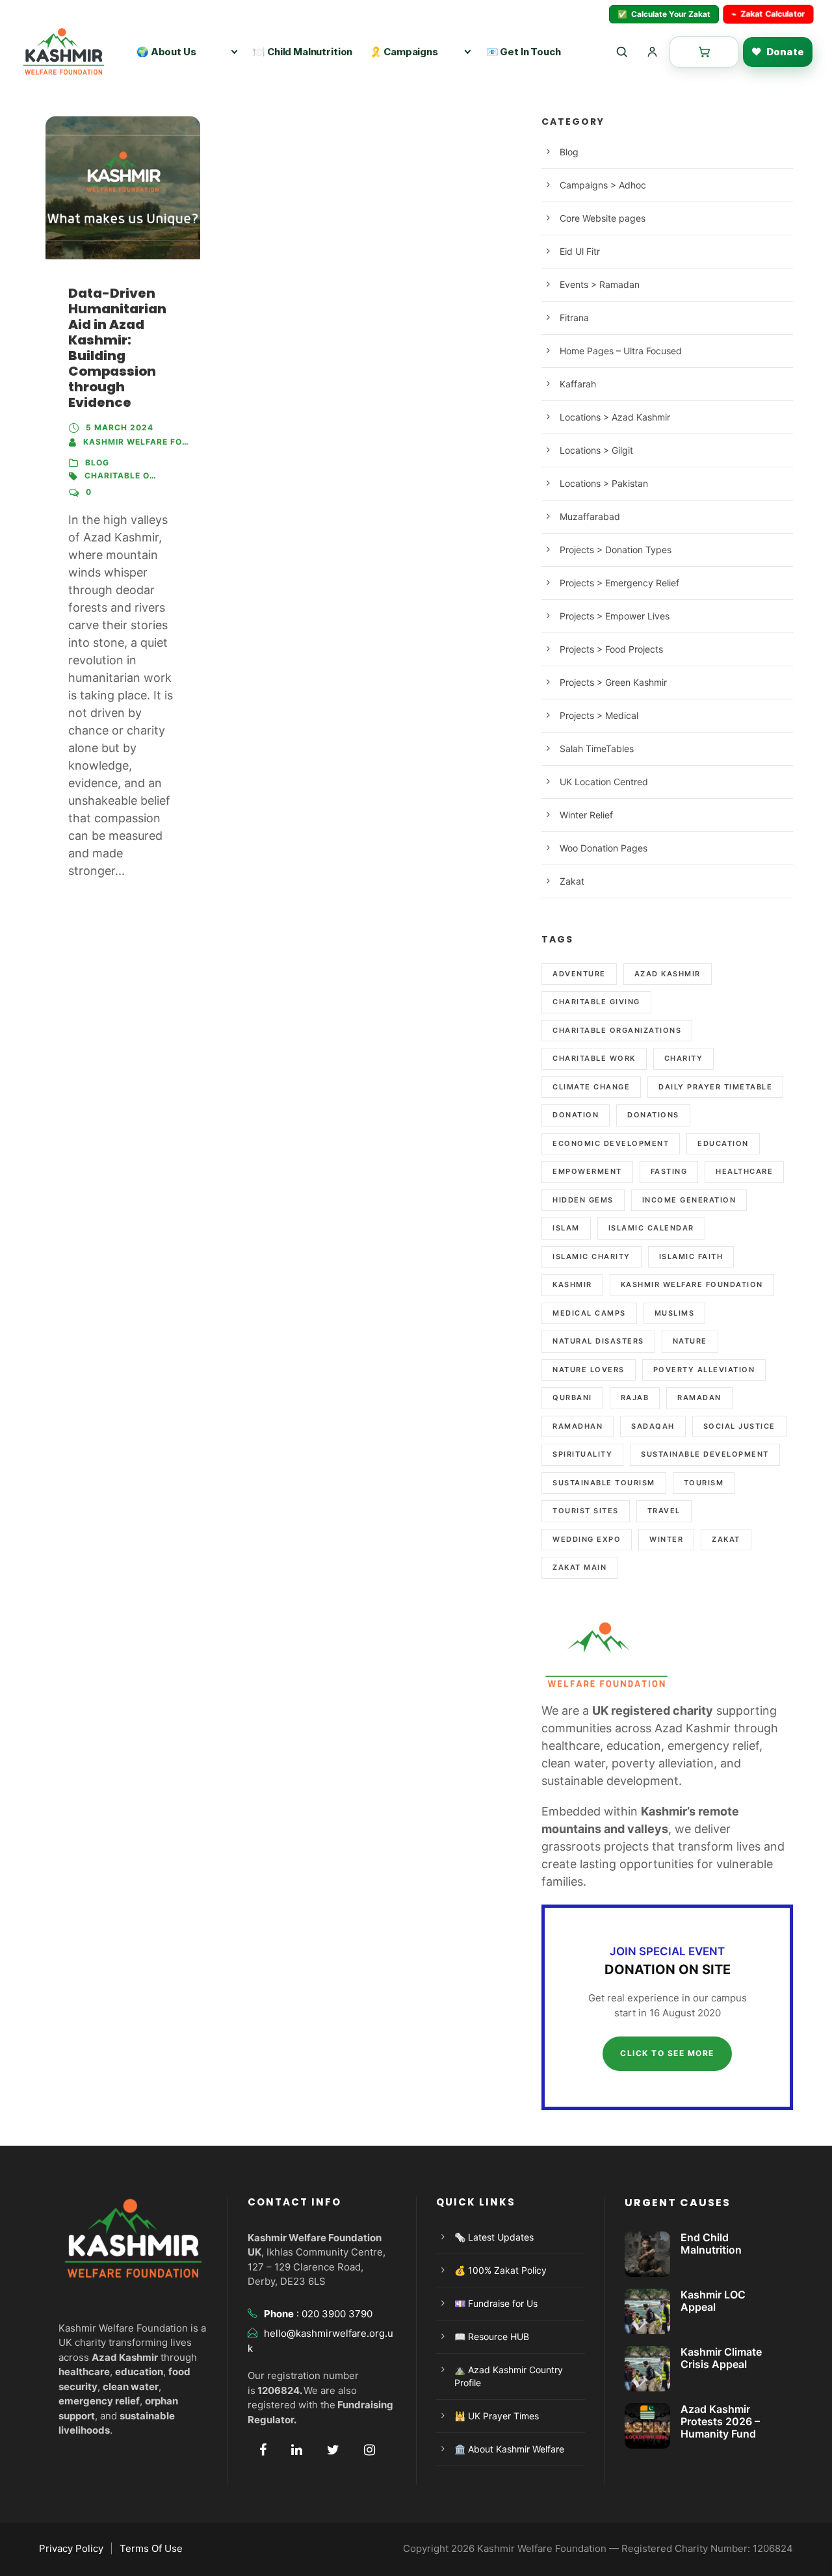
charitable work (594, 1058)
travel (664, 1511)
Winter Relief (586, 815)
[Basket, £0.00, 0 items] (704, 52)
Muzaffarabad (590, 516)
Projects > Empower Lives (615, 616)
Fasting (669, 1171)
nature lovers (589, 1370)
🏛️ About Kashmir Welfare (509, 2449)
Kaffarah (578, 384)
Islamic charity (591, 1256)
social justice (739, 1426)
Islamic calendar (651, 1228)
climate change (591, 1087)
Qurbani (572, 1398)
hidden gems (583, 1200)
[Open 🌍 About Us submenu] (234, 52)
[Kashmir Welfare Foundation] (68, 52)
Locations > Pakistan (604, 483)
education (723, 1143)
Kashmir (572, 1284)
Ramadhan (578, 1426)
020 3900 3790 (337, 2314)
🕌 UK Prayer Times (497, 2416)
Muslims (675, 1313)
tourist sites (586, 1511)
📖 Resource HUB (492, 2336)
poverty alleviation (704, 1370)
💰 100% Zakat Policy (500, 2270)
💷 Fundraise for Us (496, 2303)
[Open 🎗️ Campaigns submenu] (468, 52)
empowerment (587, 1171)
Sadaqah (653, 1426)
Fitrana (574, 318)
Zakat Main (579, 1567)
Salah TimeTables (597, 748)
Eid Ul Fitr (580, 251)
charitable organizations (150, 475)
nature (690, 1341)
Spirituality (582, 1454)
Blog (97, 462)
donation (576, 1115)
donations (653, 1115)
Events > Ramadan (600, 284)
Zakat (572, 881)
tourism (704, 1483)
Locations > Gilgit (596, 450)
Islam (566, 1228)
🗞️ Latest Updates (494, 2237)
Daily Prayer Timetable (715, 1087)
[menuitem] (304, 52)
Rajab (635, 1398)
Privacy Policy (71, 2548)
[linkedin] (297, 2450)
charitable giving (596, 1002)
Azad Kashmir (668, 974)
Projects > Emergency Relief (619, 583)
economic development (611, 1143)
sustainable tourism (604, 1483)
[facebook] (263, 2450)
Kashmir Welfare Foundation (156, 442)
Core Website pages (603, 218)
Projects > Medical (599, 715)
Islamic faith (691, 1256)
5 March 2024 (120, 427)
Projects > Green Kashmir (613, 682)
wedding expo (587, 1539)
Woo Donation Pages (604, 848)
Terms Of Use (151, 2548)
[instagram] (370, 2450)
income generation (689, 1200)
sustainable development (705, 1454)
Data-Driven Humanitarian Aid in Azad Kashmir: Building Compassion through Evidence (117, 348)
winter (666, 1539)
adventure (579, 974)
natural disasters (598, 1341)
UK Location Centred (604, 782)
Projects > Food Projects (611, 649)
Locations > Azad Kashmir (615, 417)
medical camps (589, 1313)
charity (684, 1058)
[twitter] (333, 2450)
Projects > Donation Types (616, 550)
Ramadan (699, 1398)
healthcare (744, 1171)
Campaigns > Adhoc (603, 185)
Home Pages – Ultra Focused (621, 351)
